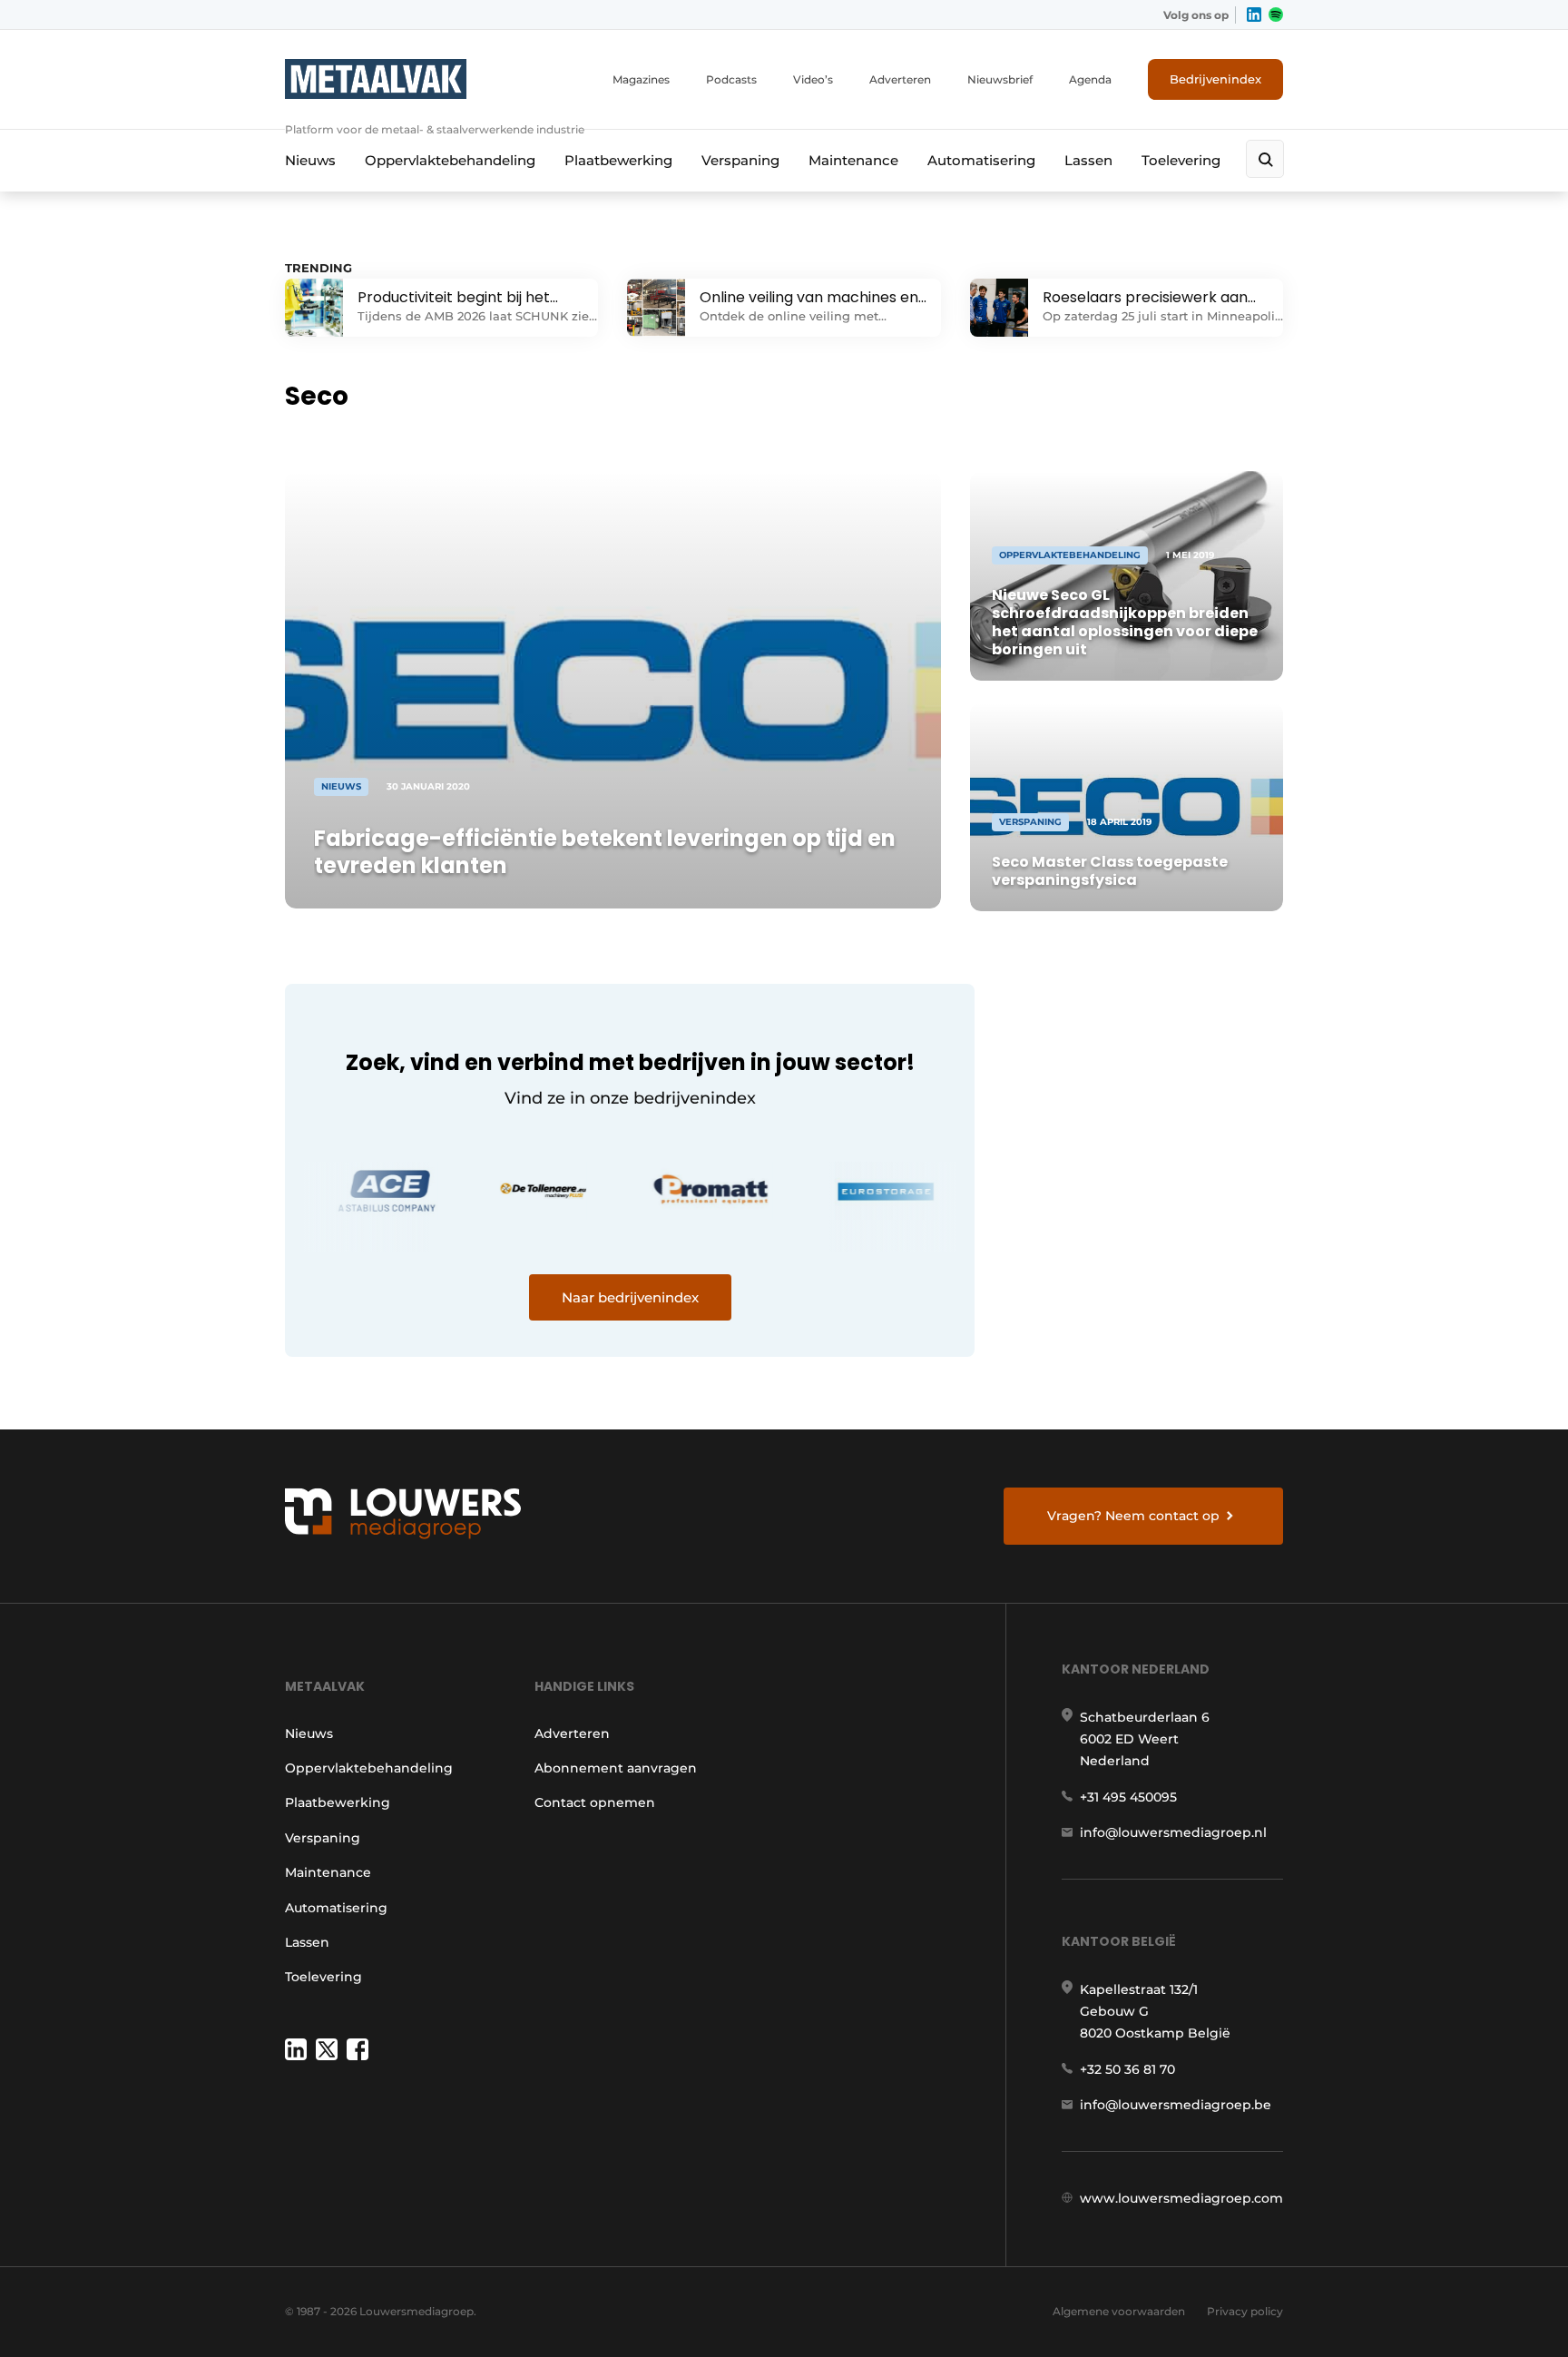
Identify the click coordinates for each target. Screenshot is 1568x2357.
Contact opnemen (595, 1802)
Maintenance (853, 160)
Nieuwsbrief (1000, 79)
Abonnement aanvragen (616, 1768)
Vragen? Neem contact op (1133, 1516)
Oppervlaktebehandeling (450, 160)
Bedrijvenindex (1215, 79)
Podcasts (731, 79)
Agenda (1090, 79)
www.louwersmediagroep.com (1181, 2198)
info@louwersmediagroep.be (1176, 2105)
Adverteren (900, 79)
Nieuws (310, 160)
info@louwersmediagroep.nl (1173, 1832)
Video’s (813, 79)
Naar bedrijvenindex (630, 1297)
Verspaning (740, 160)
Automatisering (981, 160)
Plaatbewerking (618, 160)
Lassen (1088, 160)
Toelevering (1181, 160)
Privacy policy (1245, 2311)
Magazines (641, 79)
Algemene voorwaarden (1119, 2311)
